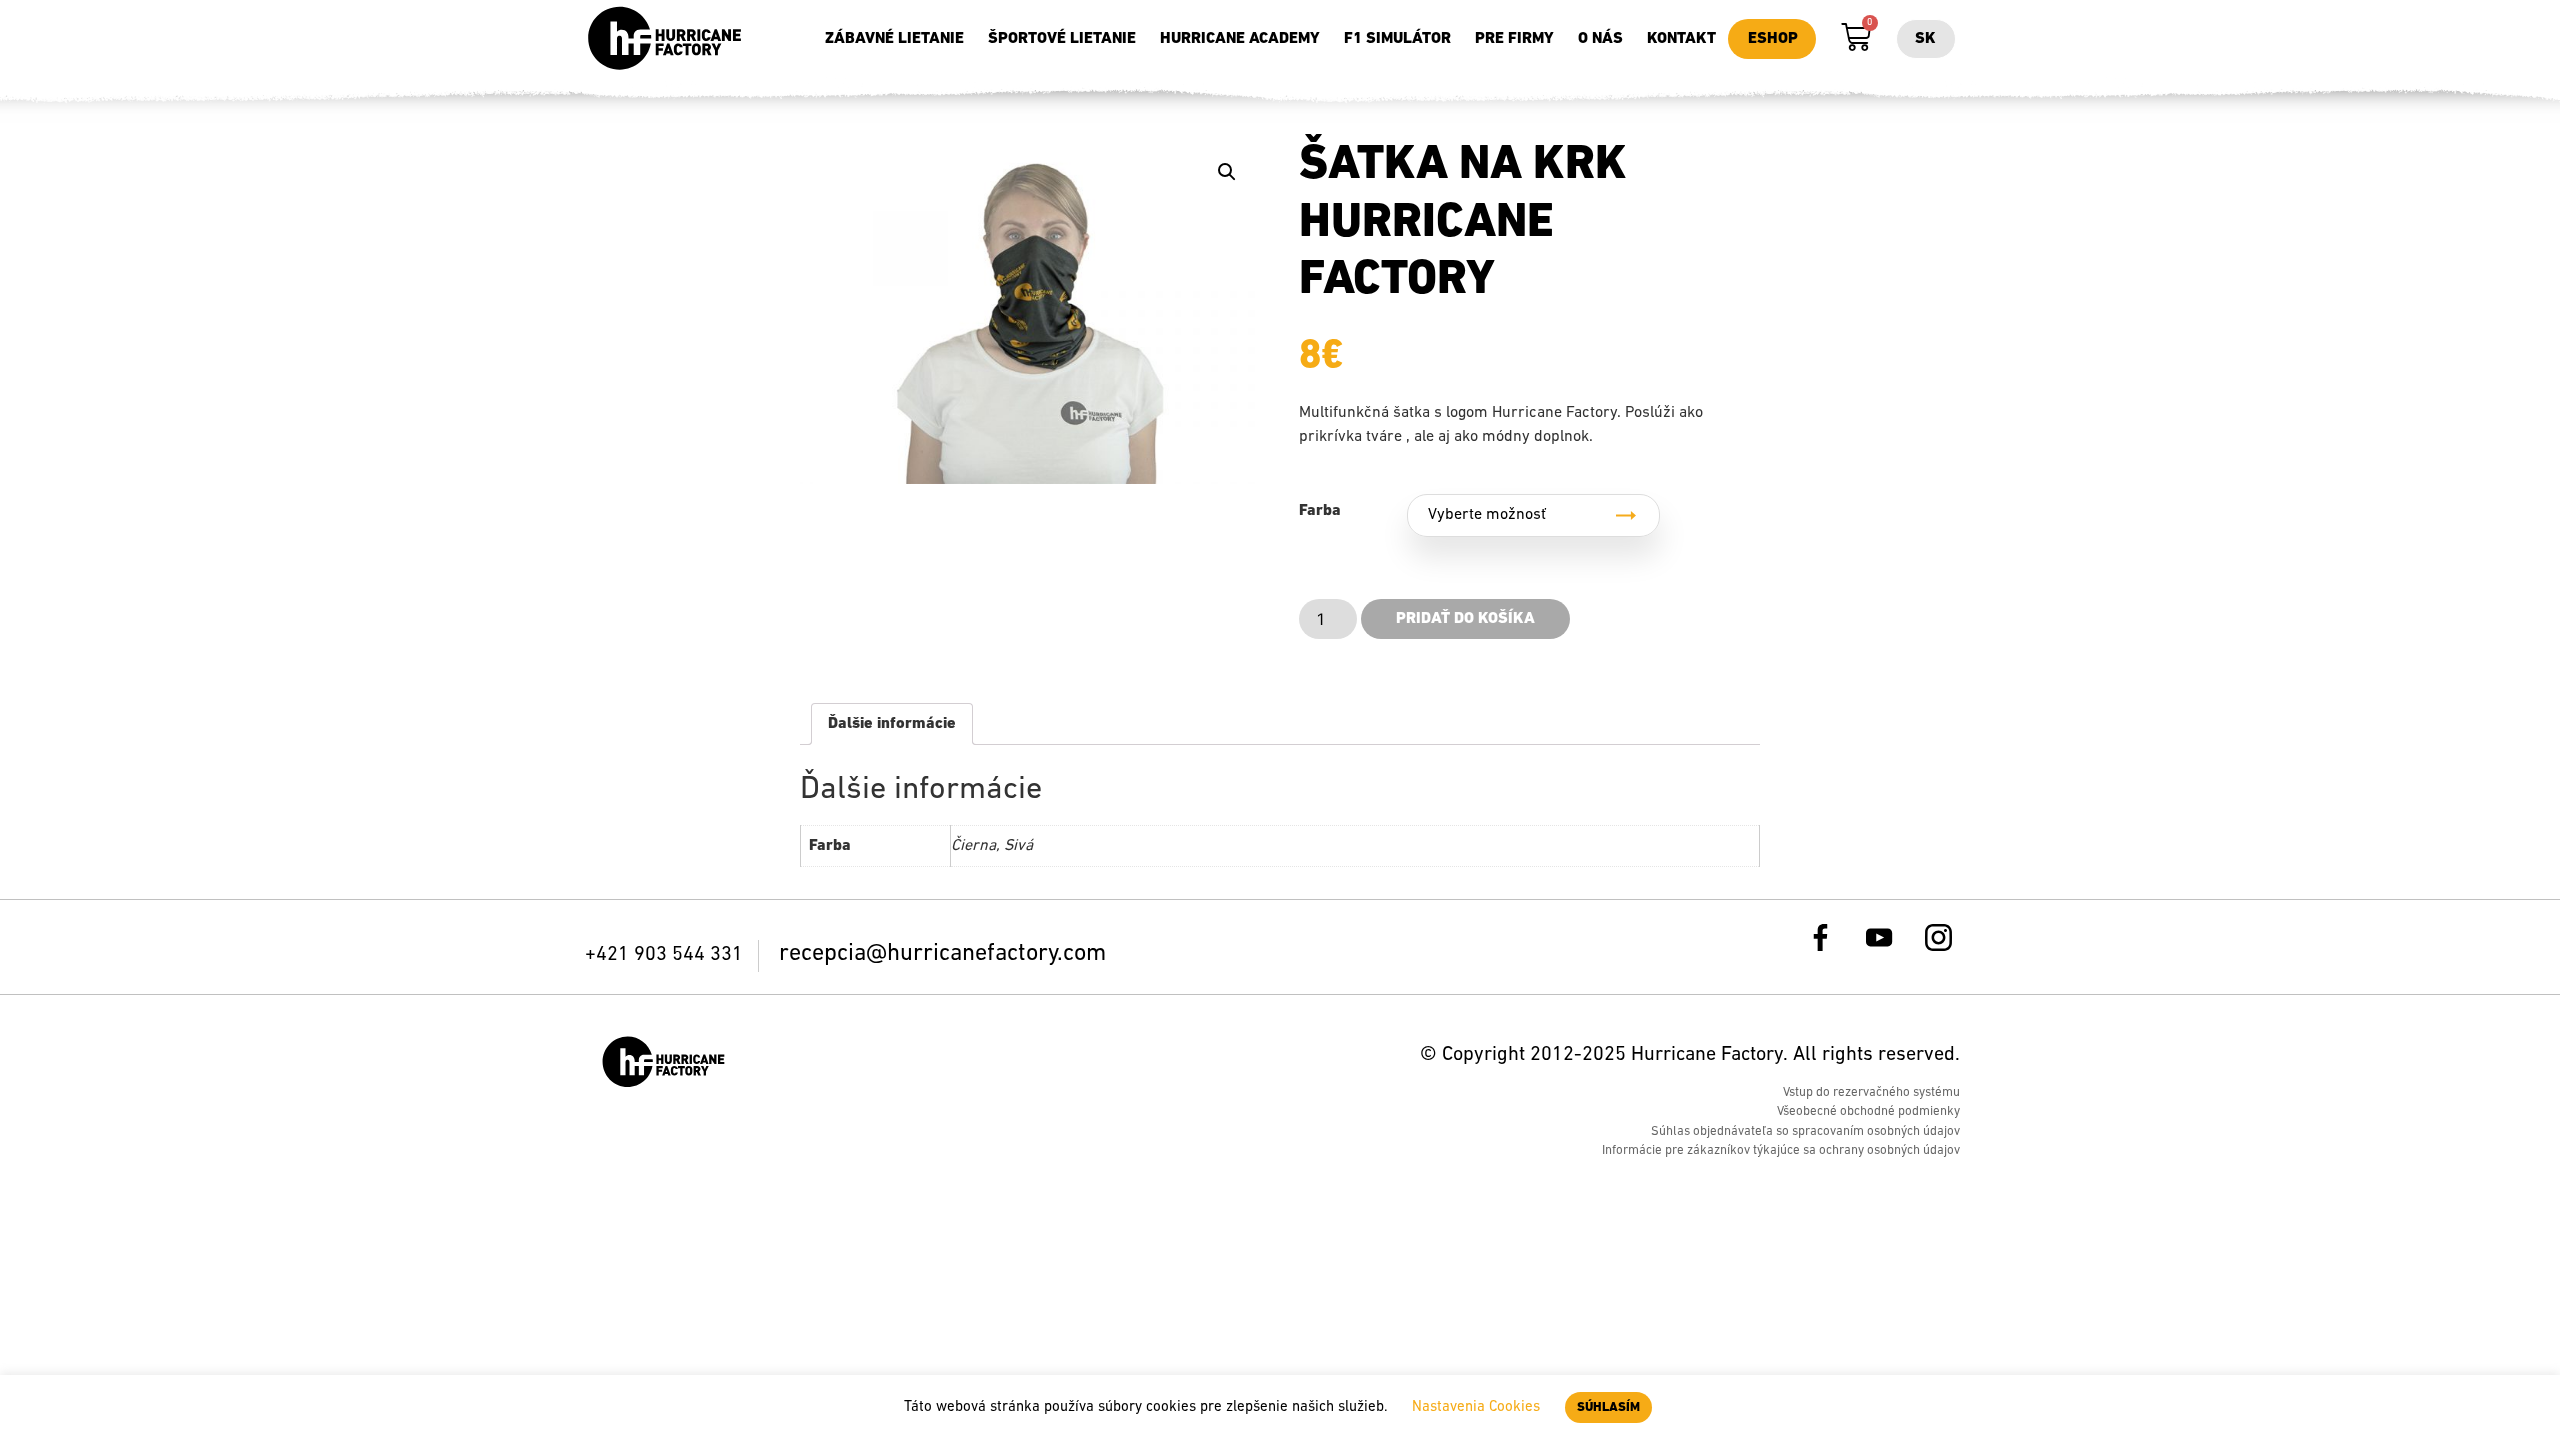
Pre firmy (1514, 39)
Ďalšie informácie (892, 724)
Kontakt (1681, 39)
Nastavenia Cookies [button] (1476, 1407)
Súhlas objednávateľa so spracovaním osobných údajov (1805, 1131)
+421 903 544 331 (666, 955)
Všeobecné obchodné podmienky (1868, 1111)
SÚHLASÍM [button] (1608, 1407)
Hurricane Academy (1240, 39)
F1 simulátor (1397, 39)
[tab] (892, 724)
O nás (1600, 39)
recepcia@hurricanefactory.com (942, 954)
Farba (1320, 511)
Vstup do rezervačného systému (1871, 1092)
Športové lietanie (1062, 39)
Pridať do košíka (1465, 619)
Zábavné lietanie (894, 39)
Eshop (1773, 39)
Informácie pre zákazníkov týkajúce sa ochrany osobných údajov (1781, 1150)
